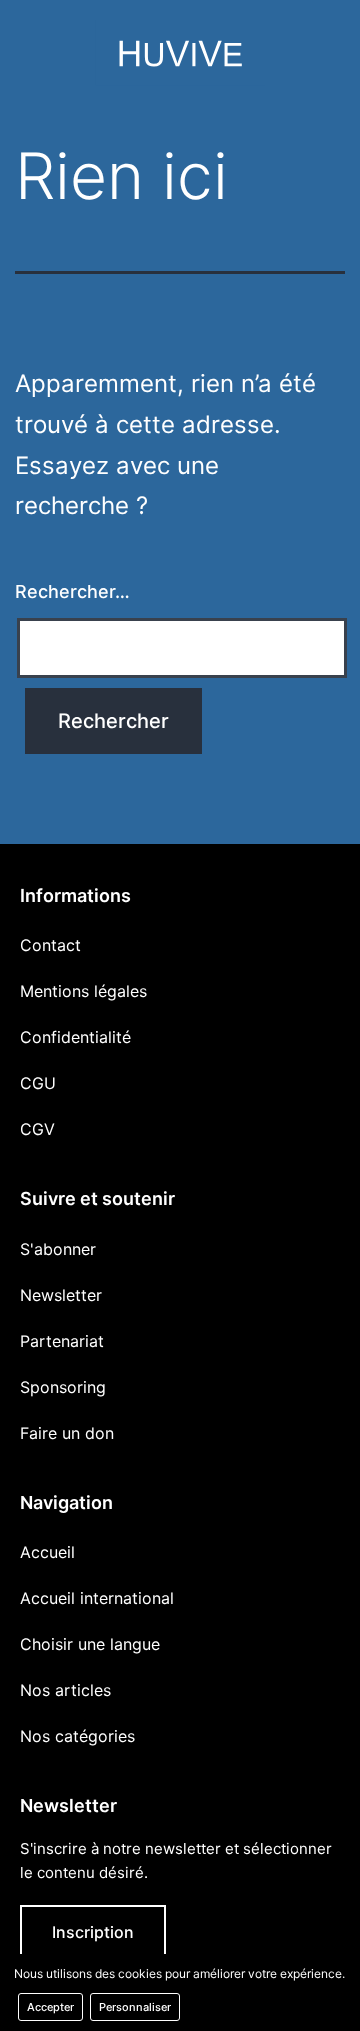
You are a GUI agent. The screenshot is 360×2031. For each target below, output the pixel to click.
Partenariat (62, 1341)
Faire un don (67, 1433)
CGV (37, 1129)
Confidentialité (75, 1037)
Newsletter (61, 1295)
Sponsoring (63, 1387)
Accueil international (97, 1598)
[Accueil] (180, 58)
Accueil (47, 1552)
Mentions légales (83, 991)
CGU (38, 1083)
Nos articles (65, 1690)
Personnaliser (135, 2007)
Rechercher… (72, 591)
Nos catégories (77, 1736)
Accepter (50, 2007)
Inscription (93, 1932)
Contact (50, 945)
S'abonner (58, 1249)
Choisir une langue (90, 1644)
